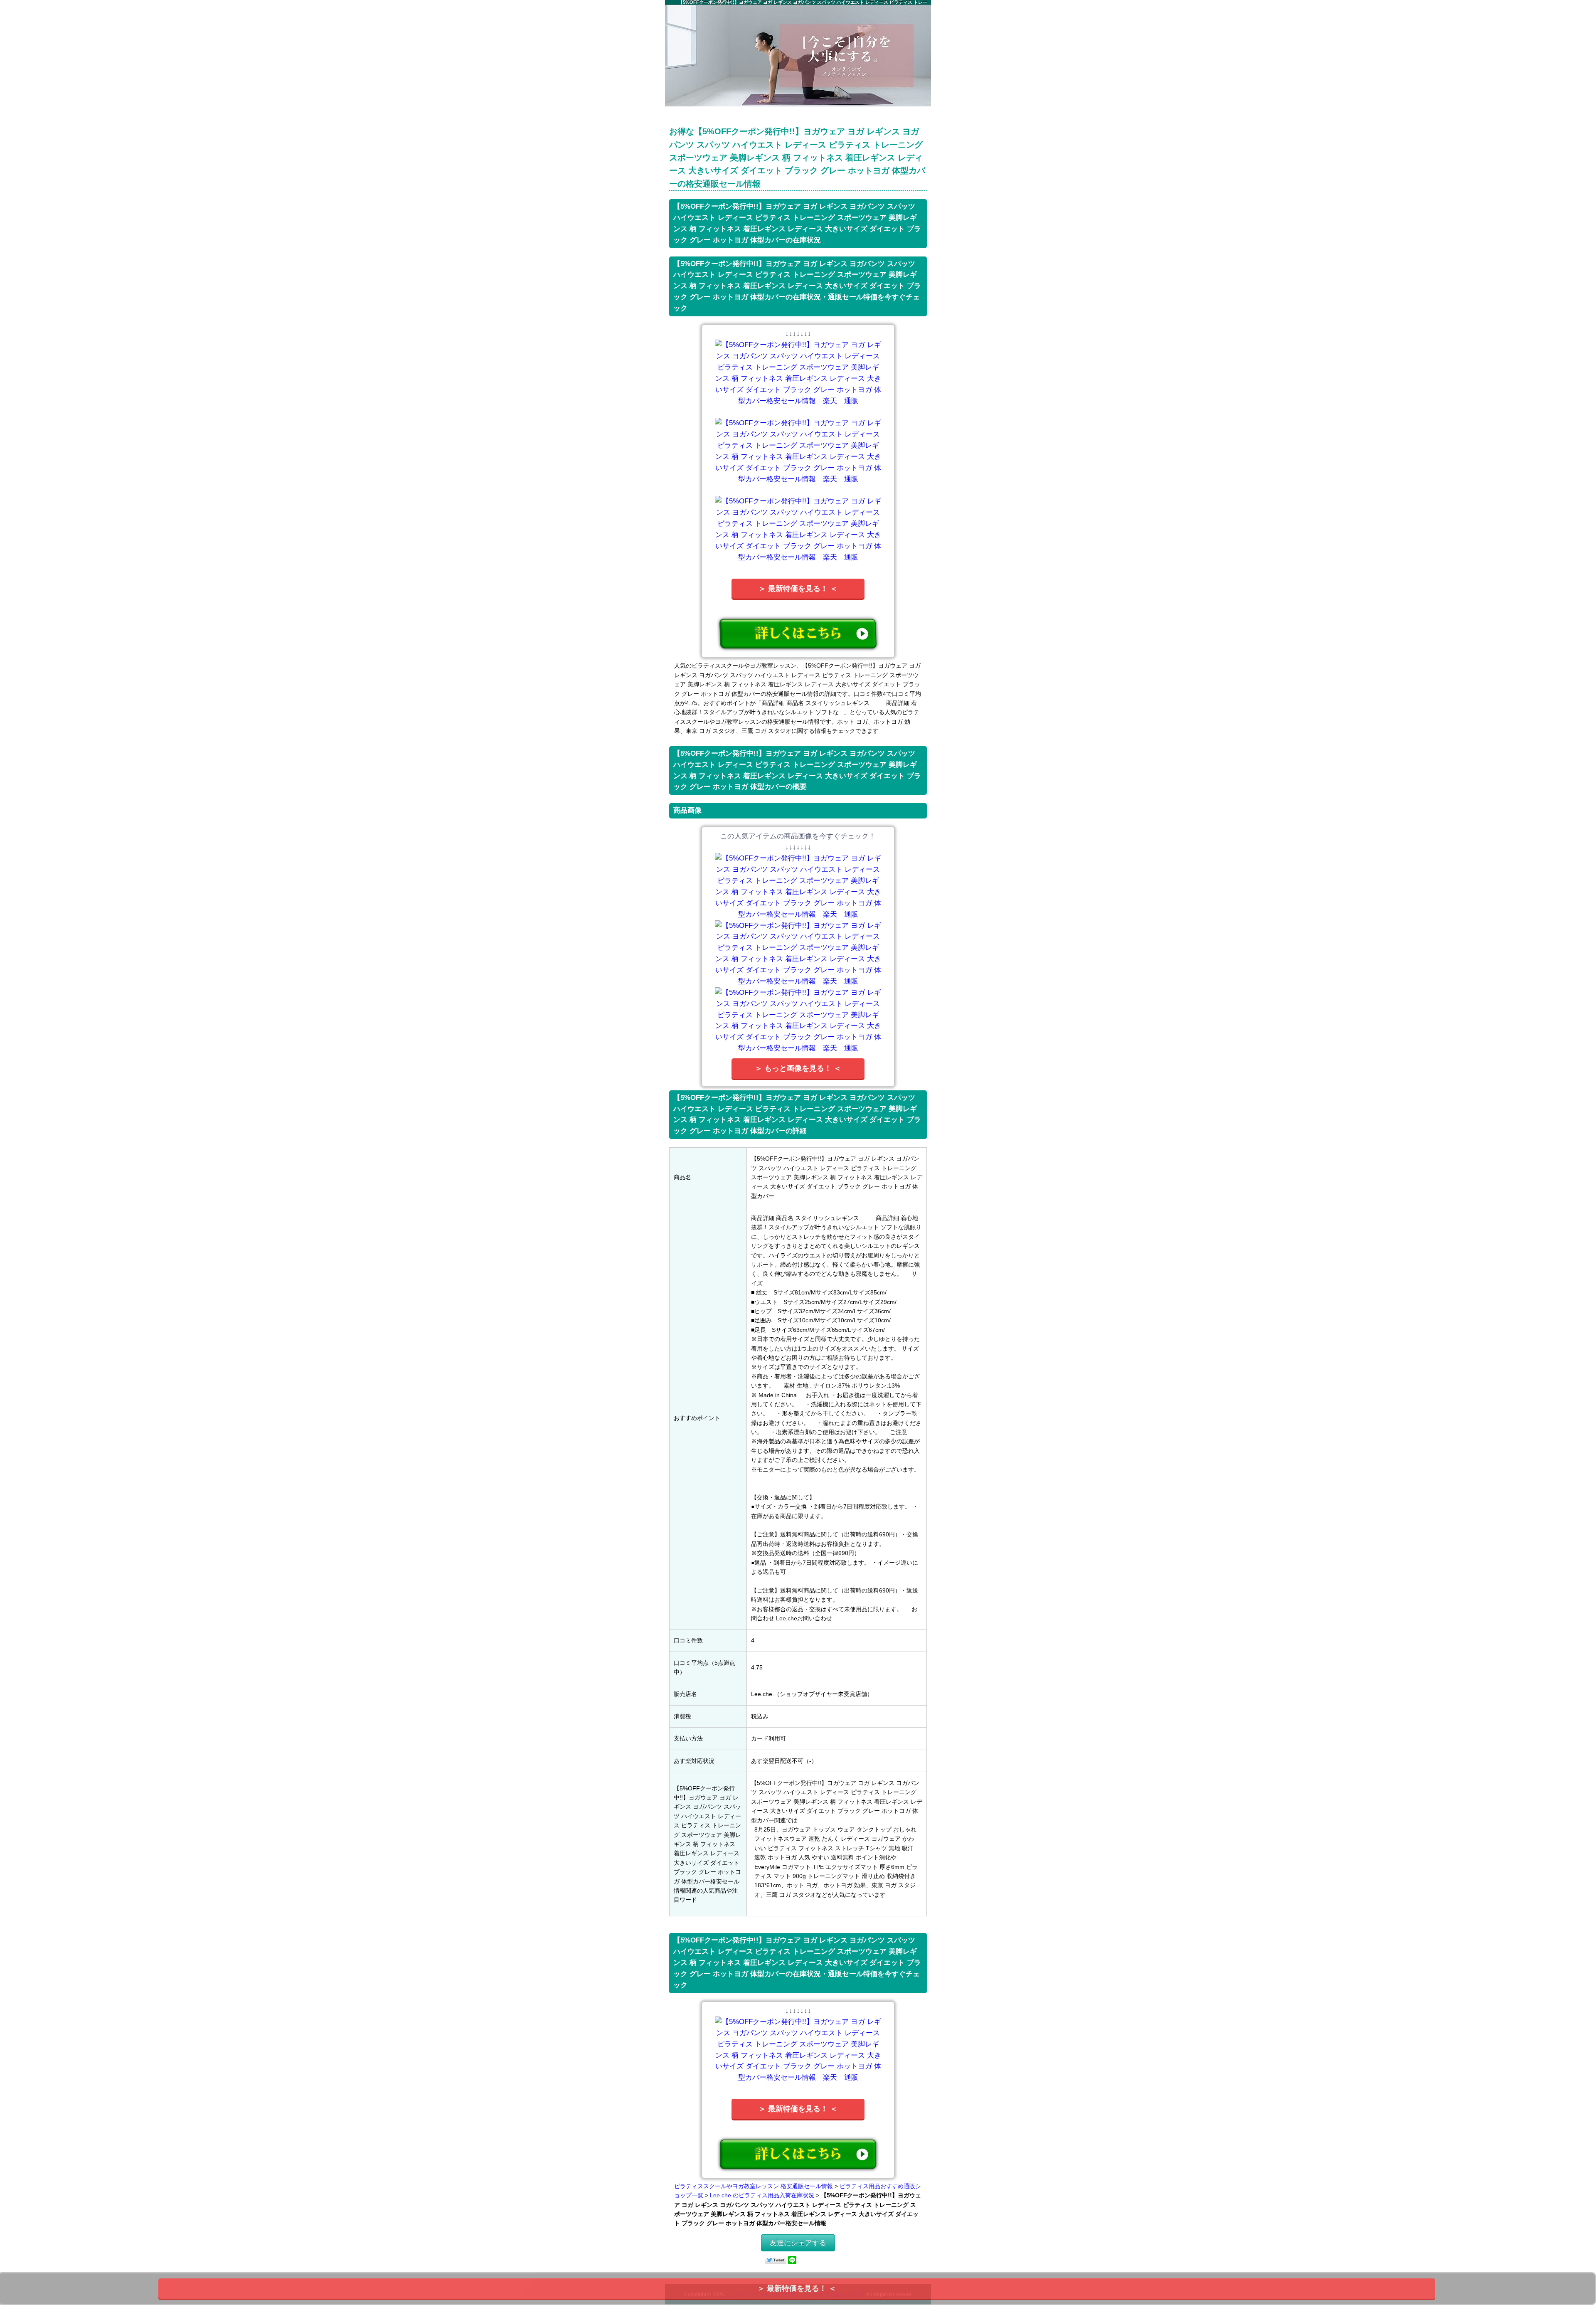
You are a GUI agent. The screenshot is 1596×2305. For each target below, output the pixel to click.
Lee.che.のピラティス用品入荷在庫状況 (762, 2195)
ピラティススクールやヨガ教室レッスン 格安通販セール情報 (754, 2186)
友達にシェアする (798, 2243)
